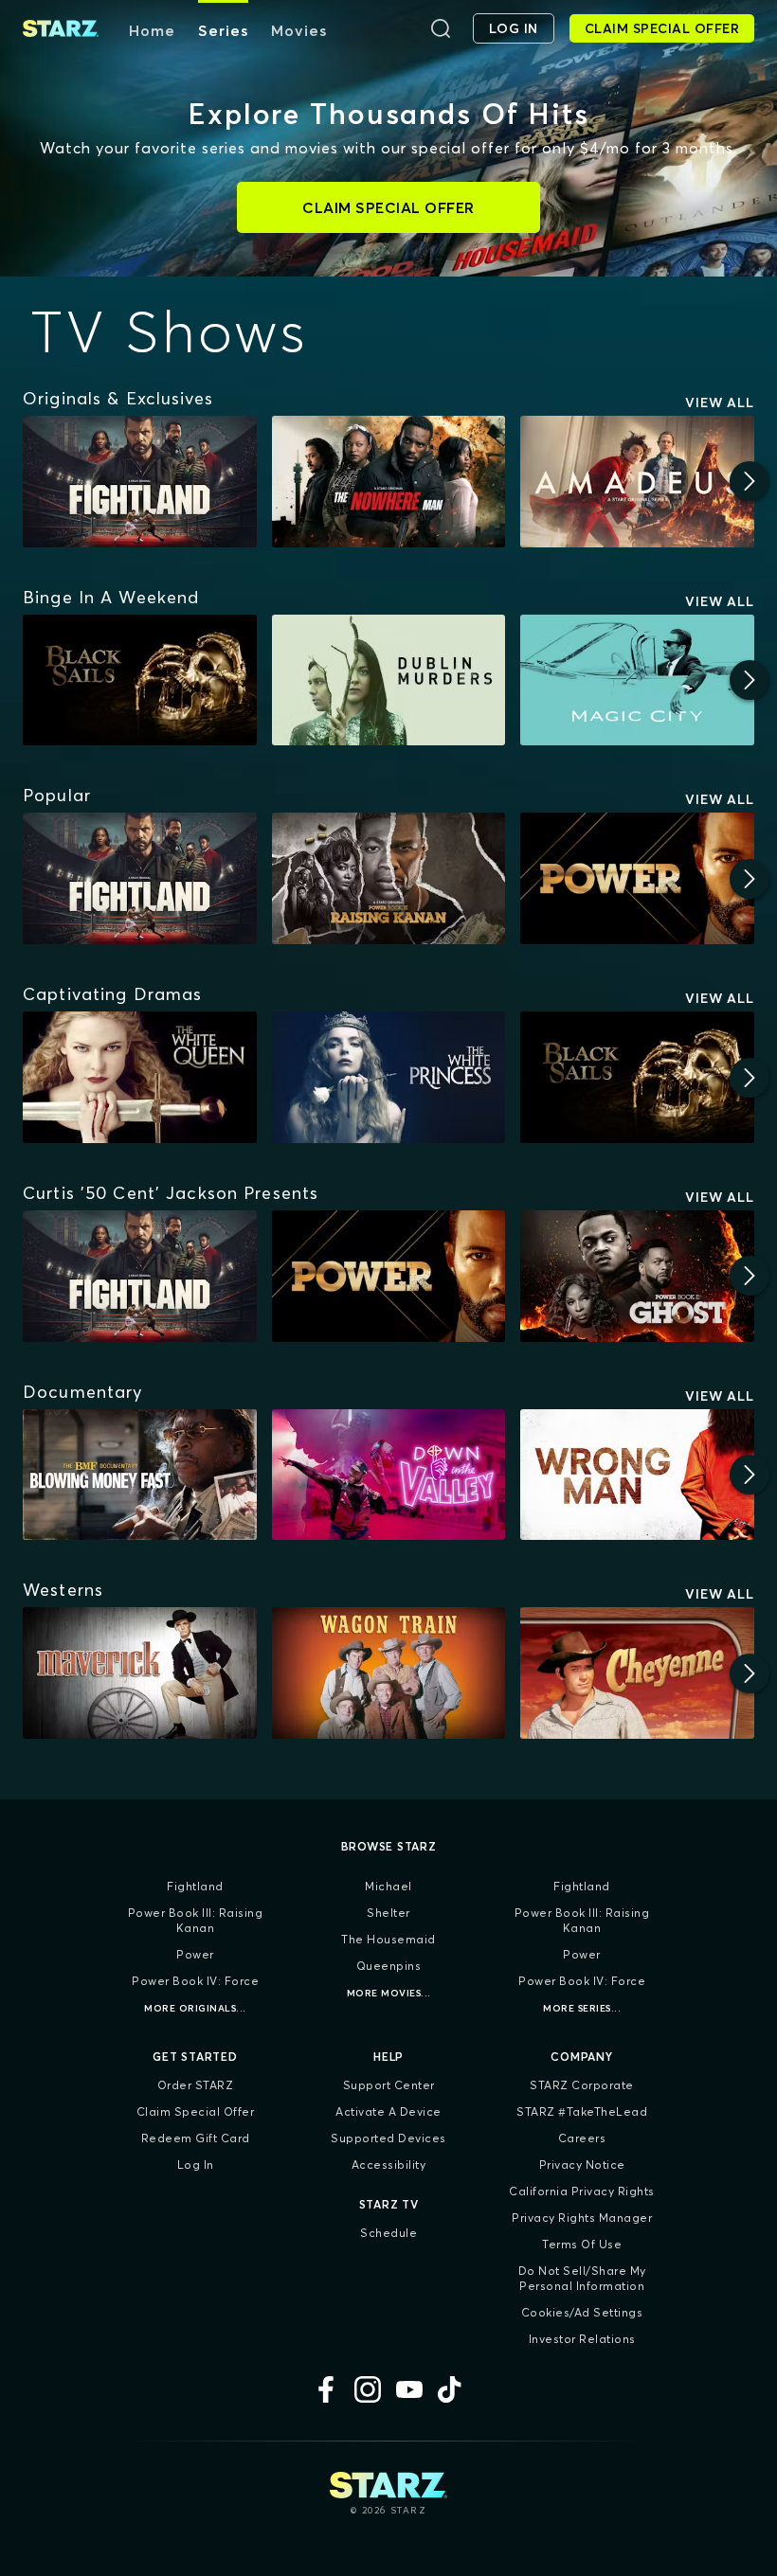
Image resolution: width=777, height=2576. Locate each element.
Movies (299, 30)
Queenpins (389, 1966)
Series (223, 30)
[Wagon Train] (389, 1673)
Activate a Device (388, 2111)
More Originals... (195, 2008)
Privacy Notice (582, 2165)
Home (152, 30)
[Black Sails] (140, 680)
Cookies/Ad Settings (582, 2312)
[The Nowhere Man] (389, 482)
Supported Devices (388, 2138)
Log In (196, 2165)
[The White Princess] (389, 1077)
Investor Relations (582, 2339)
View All (720, 402)
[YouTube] (409, 2389)
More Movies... (389, 1993)
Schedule (388, 2233)
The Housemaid (388, 1939)
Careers (582, 2138)
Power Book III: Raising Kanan (196, 1920)
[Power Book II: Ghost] (637, 1276)
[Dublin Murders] (389, 680)
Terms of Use (582, 2244)
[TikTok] (451, 2389)
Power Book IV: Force (195, 1981)
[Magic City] (637, 680)
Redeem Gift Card (196, 2138)
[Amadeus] (637, 482)
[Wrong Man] (637, 1475)
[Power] (637, 878)
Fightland (195, 1886)
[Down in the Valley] (389, 1475)
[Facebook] (326, 2389)
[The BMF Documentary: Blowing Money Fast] (140, 1475)
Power (195, 1954)
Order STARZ (196, 2085)
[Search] (441, 28)
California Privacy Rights (582, 2191)
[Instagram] (368, 2389)
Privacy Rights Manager (582, 2218)
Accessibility (389, 2165)
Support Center (389, 2085)
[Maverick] (140, 1673)
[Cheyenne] (637, 1673)
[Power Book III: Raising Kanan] (389, 878)
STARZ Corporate (582, 2085)
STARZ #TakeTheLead (582, 2111)
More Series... (582, 2008)
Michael (388, 1886)
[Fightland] (140, 482)
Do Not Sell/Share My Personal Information (582, 2278)
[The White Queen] (140, 1077)
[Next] (750, 481)
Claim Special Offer (196, 2111)
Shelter (388, 1913)
